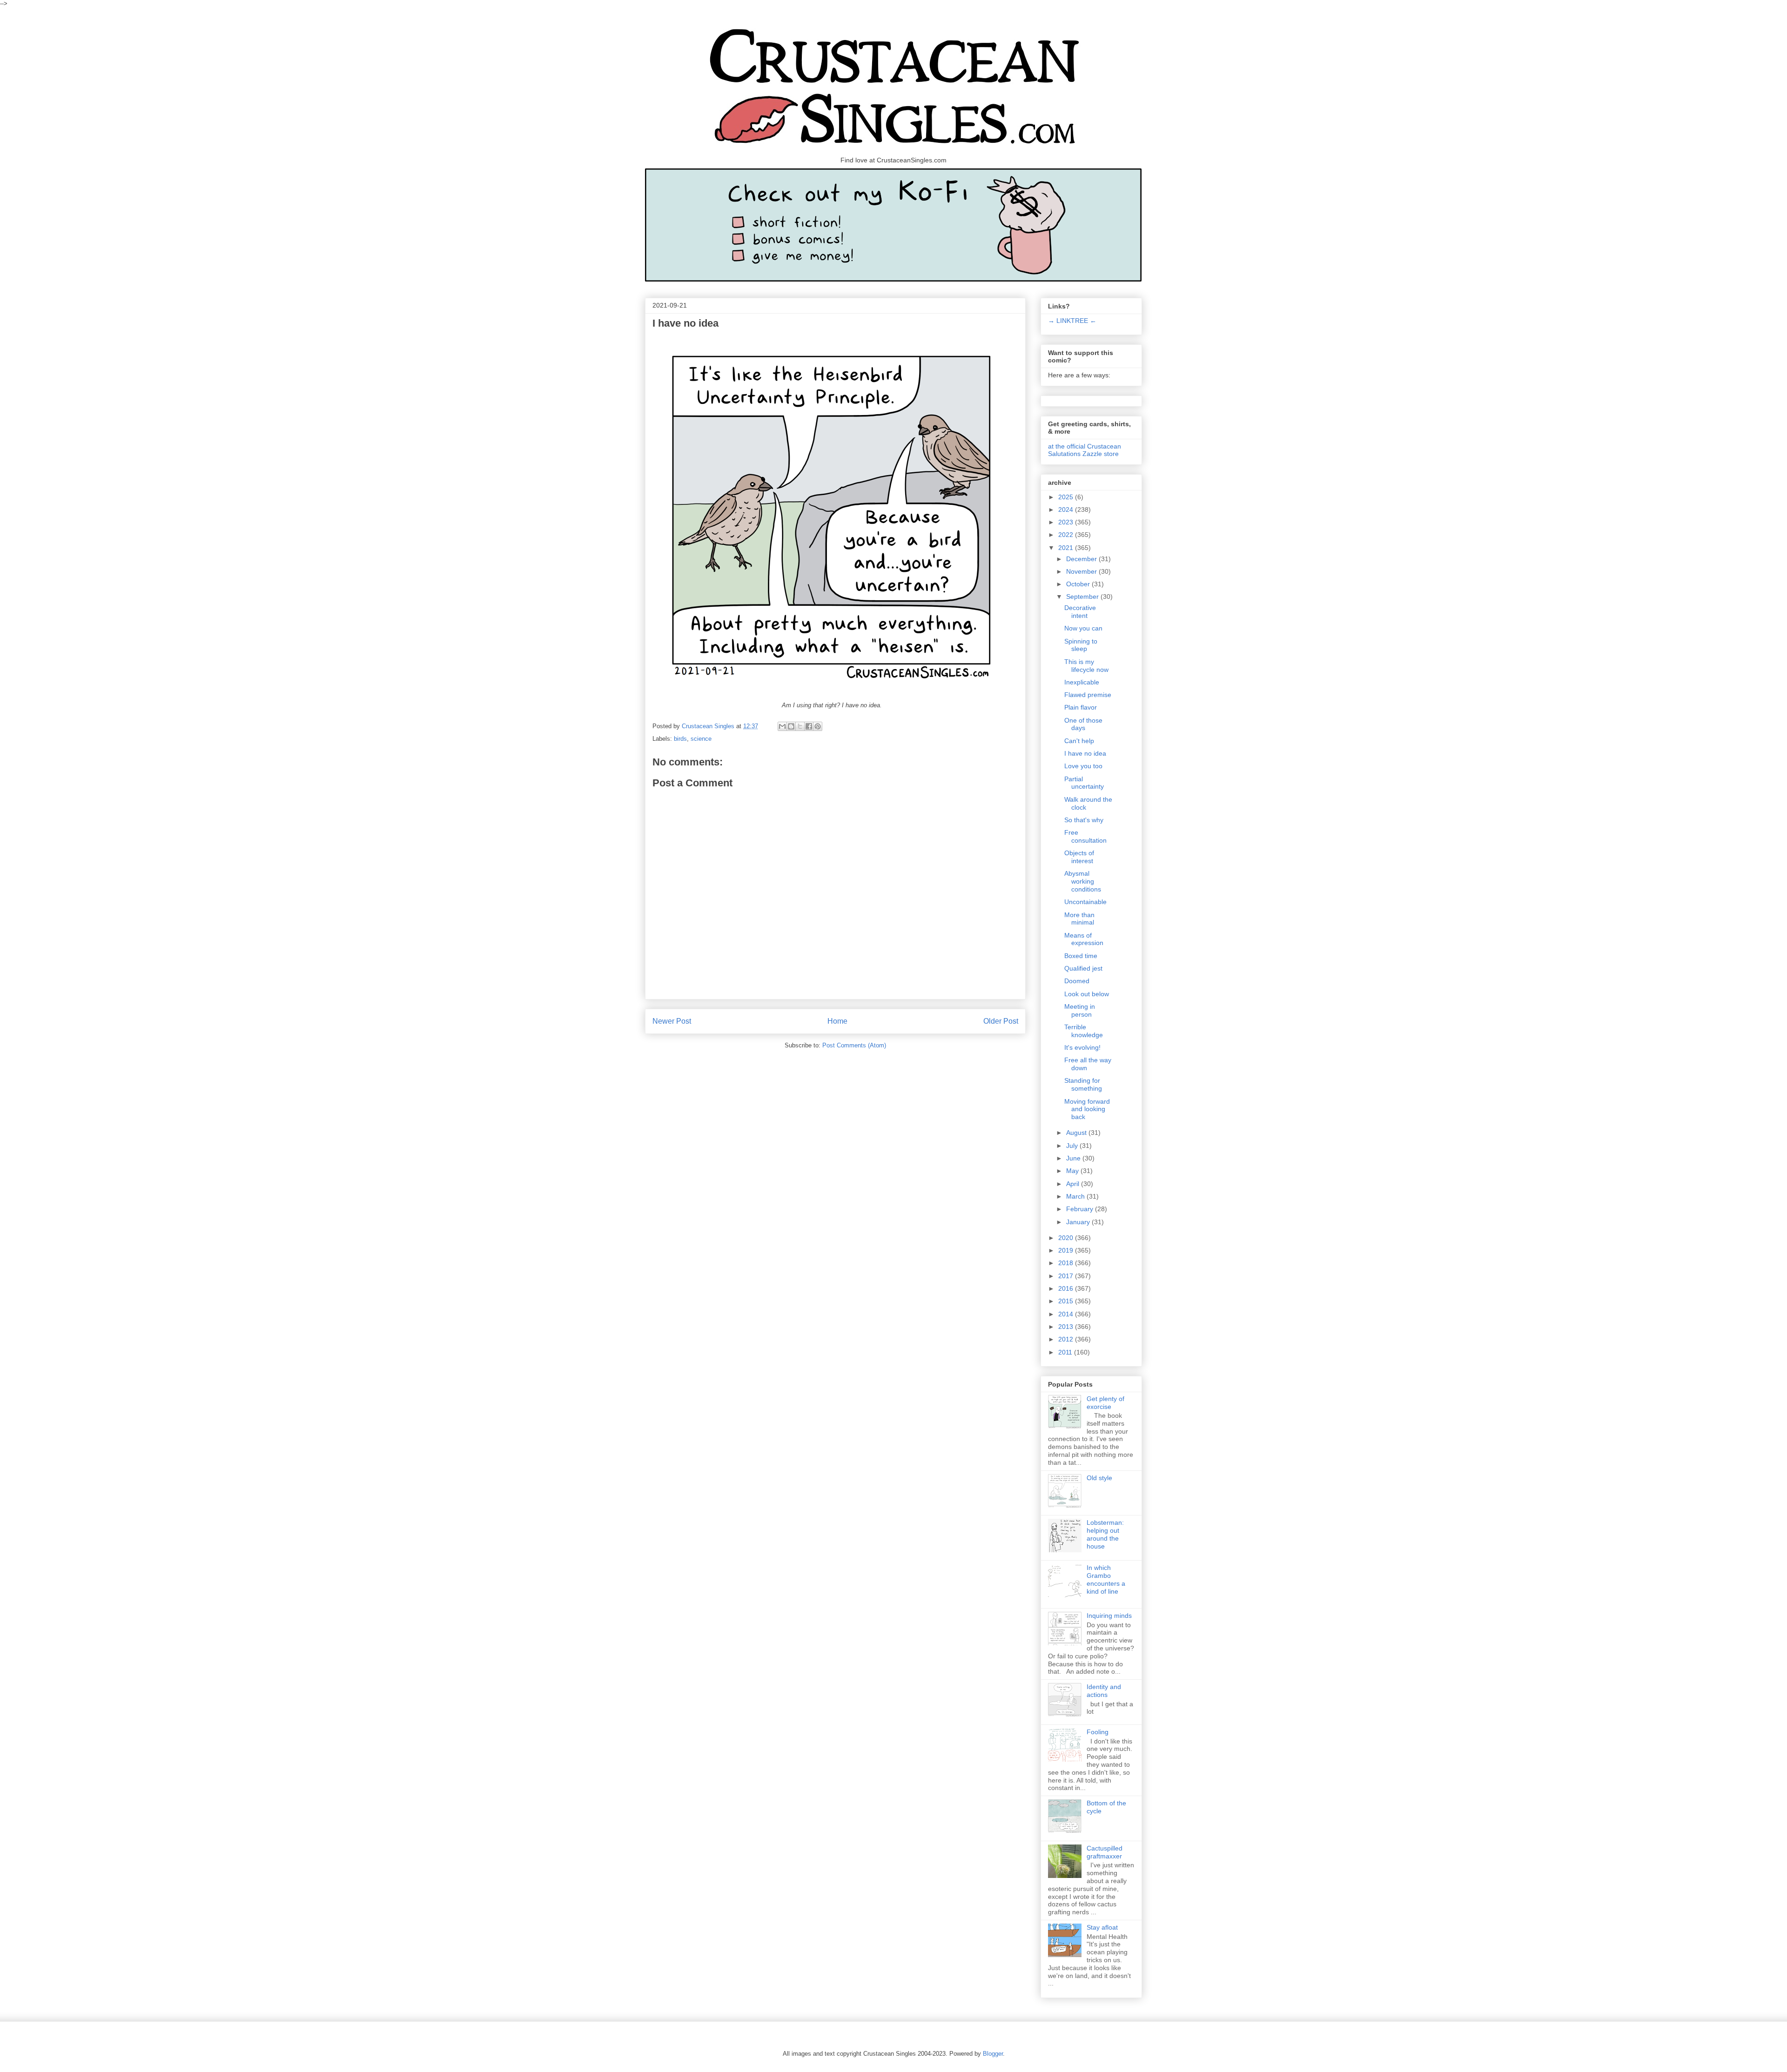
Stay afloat (1102, 1927)
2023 (1067, 522)
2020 (1067, 1238)
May (1073, 1171)
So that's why (1084, 820)
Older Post (1001, 1021)
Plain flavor (1081, 707)
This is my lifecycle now (1086, 666)
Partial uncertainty (1084, 783)
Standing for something (1083, 1084)
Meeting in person (1080, 1010)
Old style (1099, 1478)
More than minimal (1079, 919)
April (1074, 1184)
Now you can (1083, 628)
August (1077, 1133)
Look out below (1087, 994)
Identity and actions (1104, 1691)
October (1079, 584)
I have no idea (1085, 753)
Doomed (1077, 981)
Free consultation (1085, 836)
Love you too (1083, 766)
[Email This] (782, 726)
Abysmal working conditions (1083, 881)
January (1079, 1222)
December (1082, 559)
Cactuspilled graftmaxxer (1105, 1852)
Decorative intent (1080, 612)
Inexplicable (1082, 682)
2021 (1067, 548)
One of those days (1083, 724)
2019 (1067, 1250)
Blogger (993, 2054)
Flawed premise (1088, 695)
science (701, 739)
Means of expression (1084, 939)
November (1082, 571)
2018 (1067, 1263)
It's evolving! (1082, 1047)
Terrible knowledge (1084, 1031)
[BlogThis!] (791, 726)
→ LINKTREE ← (1072, 321)
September (1083, 597)
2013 (1067, 1327)
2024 (1067, 510)
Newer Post (672, 1021)
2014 (1067, 1314)
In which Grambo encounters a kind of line (1106, 1579)
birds (680, 739)
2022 (1067, 535)
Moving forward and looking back (1087, 1109)
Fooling (1098, 1732)
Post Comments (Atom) (854, 1045)
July (1073, 1146)
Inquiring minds (1109, 1616)
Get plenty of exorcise (1105, 1403)
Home (837, 1021)
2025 (1067, 497)
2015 (1067, 1301)
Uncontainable (1085, 902)
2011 (1066, 1352)
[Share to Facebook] (809, 726)
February (1081, 1209)
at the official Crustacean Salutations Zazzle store (1085, 450)
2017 (1067, 1276)
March (1076, 1196)
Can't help (1079, 741)
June (1074, 1158)
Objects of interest (1079, 857)
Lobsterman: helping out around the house (1105, 1534)
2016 (1067, 1288)
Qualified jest (1083, 968)
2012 (1067, 1339)
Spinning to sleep (1081, 645)
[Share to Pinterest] (818, 726)
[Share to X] (800, 726)
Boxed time (1081, 956)
